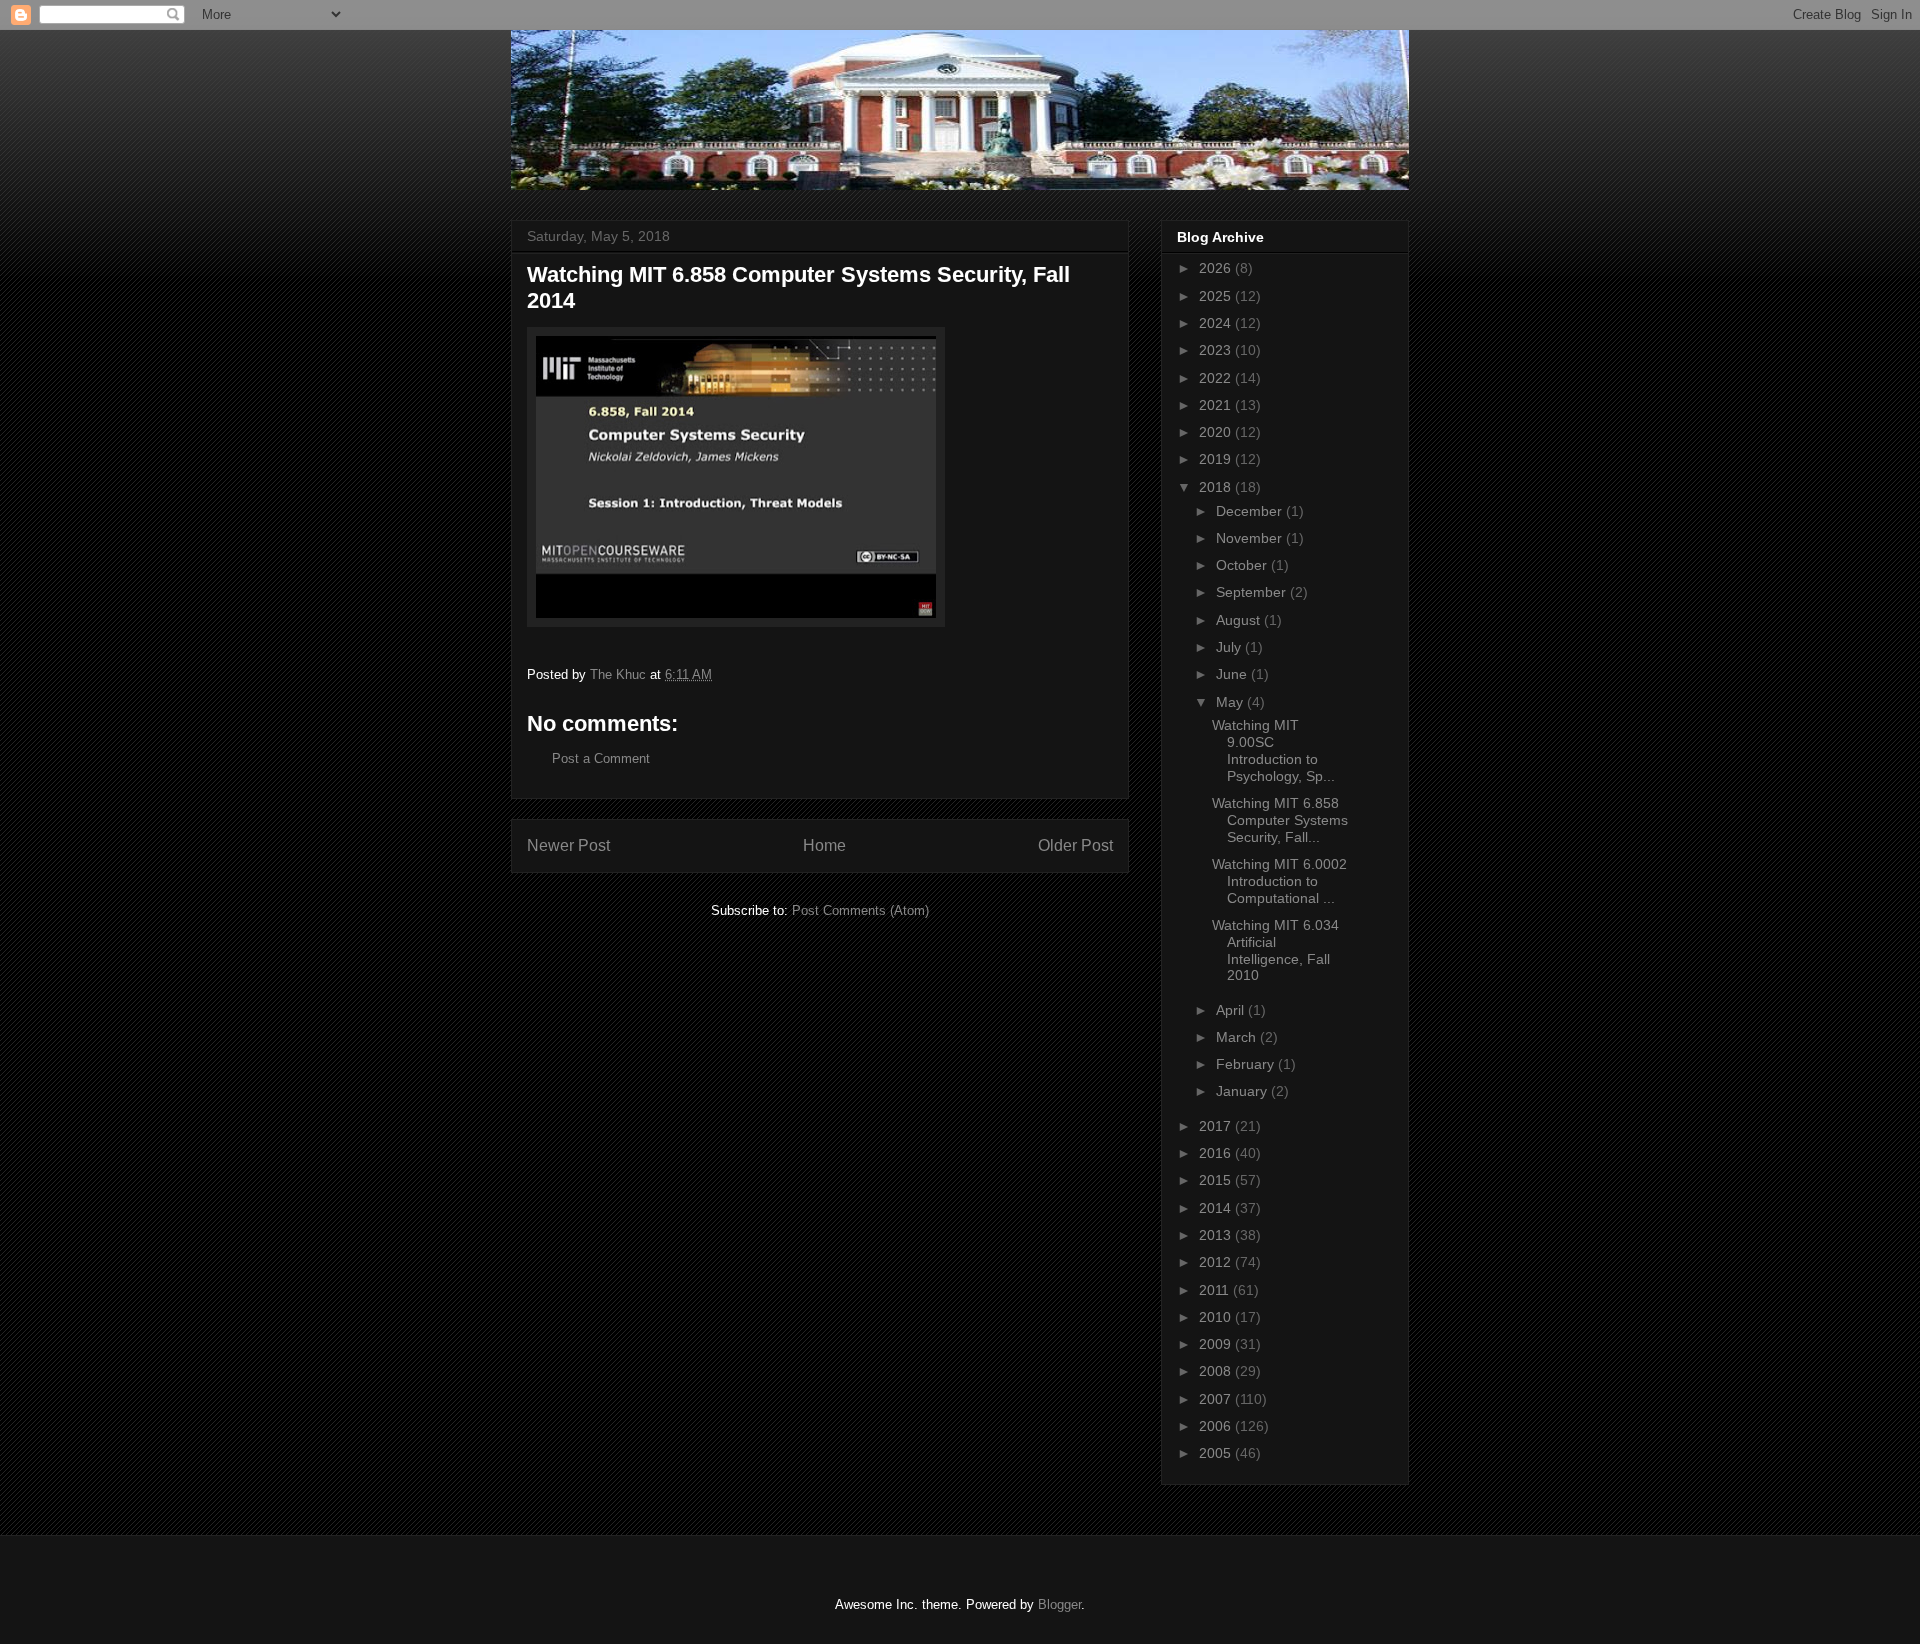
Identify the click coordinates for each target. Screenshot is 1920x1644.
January (1243, 1091)
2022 (1217, 378)
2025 (1217, 296)
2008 (1217, 1371)
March (1238, 1037)
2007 (1217, 1399)
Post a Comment (601, 758)
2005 (1217, 1453)
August (1240, 620)
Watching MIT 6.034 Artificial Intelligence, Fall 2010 (1275, 950)
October (1243, 565)
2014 (1217, 1208)
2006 (1217, 1426)
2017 (1217, 1126)
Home (824, 845)
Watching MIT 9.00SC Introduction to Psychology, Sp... (1273, 750)
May (1231, 702)
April (1232, 1010)
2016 (1217, 1153)
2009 (1217, 1344)
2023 (1217, 350)
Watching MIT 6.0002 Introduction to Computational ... (1279, 881)
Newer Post (568, 845)
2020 (1217, 432)
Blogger (1059, 1604)
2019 (1217, 459)
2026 (1217, 268)
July (1230, 647)
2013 (1217, 1235)
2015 (1217, 1180)
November (1251, 538)
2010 (1217, 1317)
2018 (1217, 487)
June (1233, 674)
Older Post (1075, 845)
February (1247, 1064)
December (1251, 511)
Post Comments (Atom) (860, 910)
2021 (1217, 405)
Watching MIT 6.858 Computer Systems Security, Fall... (1280, 820)
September (1253, 592)
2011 (1216, 1290)
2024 (1217, 323)
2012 (1217, 1262)
